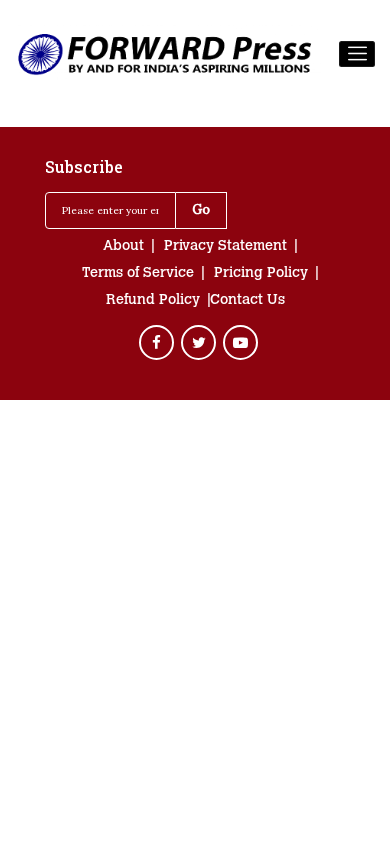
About (123, 247)
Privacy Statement (225, 247)
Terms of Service (138, 274)
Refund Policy (153, 301)
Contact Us (247, 301)
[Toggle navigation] (357, 54)
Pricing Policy (261, 274)
